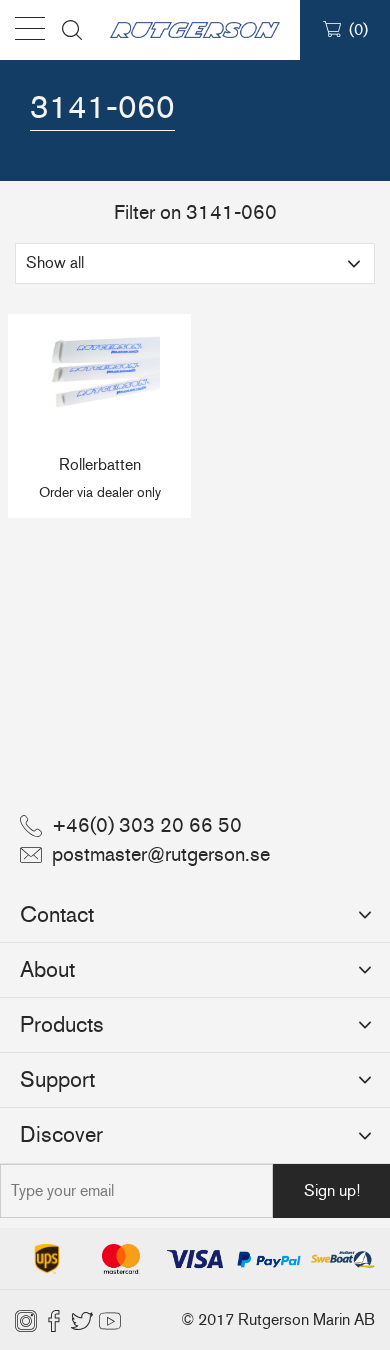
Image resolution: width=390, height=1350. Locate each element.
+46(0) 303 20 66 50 (147, 825)
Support (57, 1079)
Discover (61, 1134)
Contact (57, 914)
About (47, 969)
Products (62, 1024)
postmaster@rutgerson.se (161, 854)
